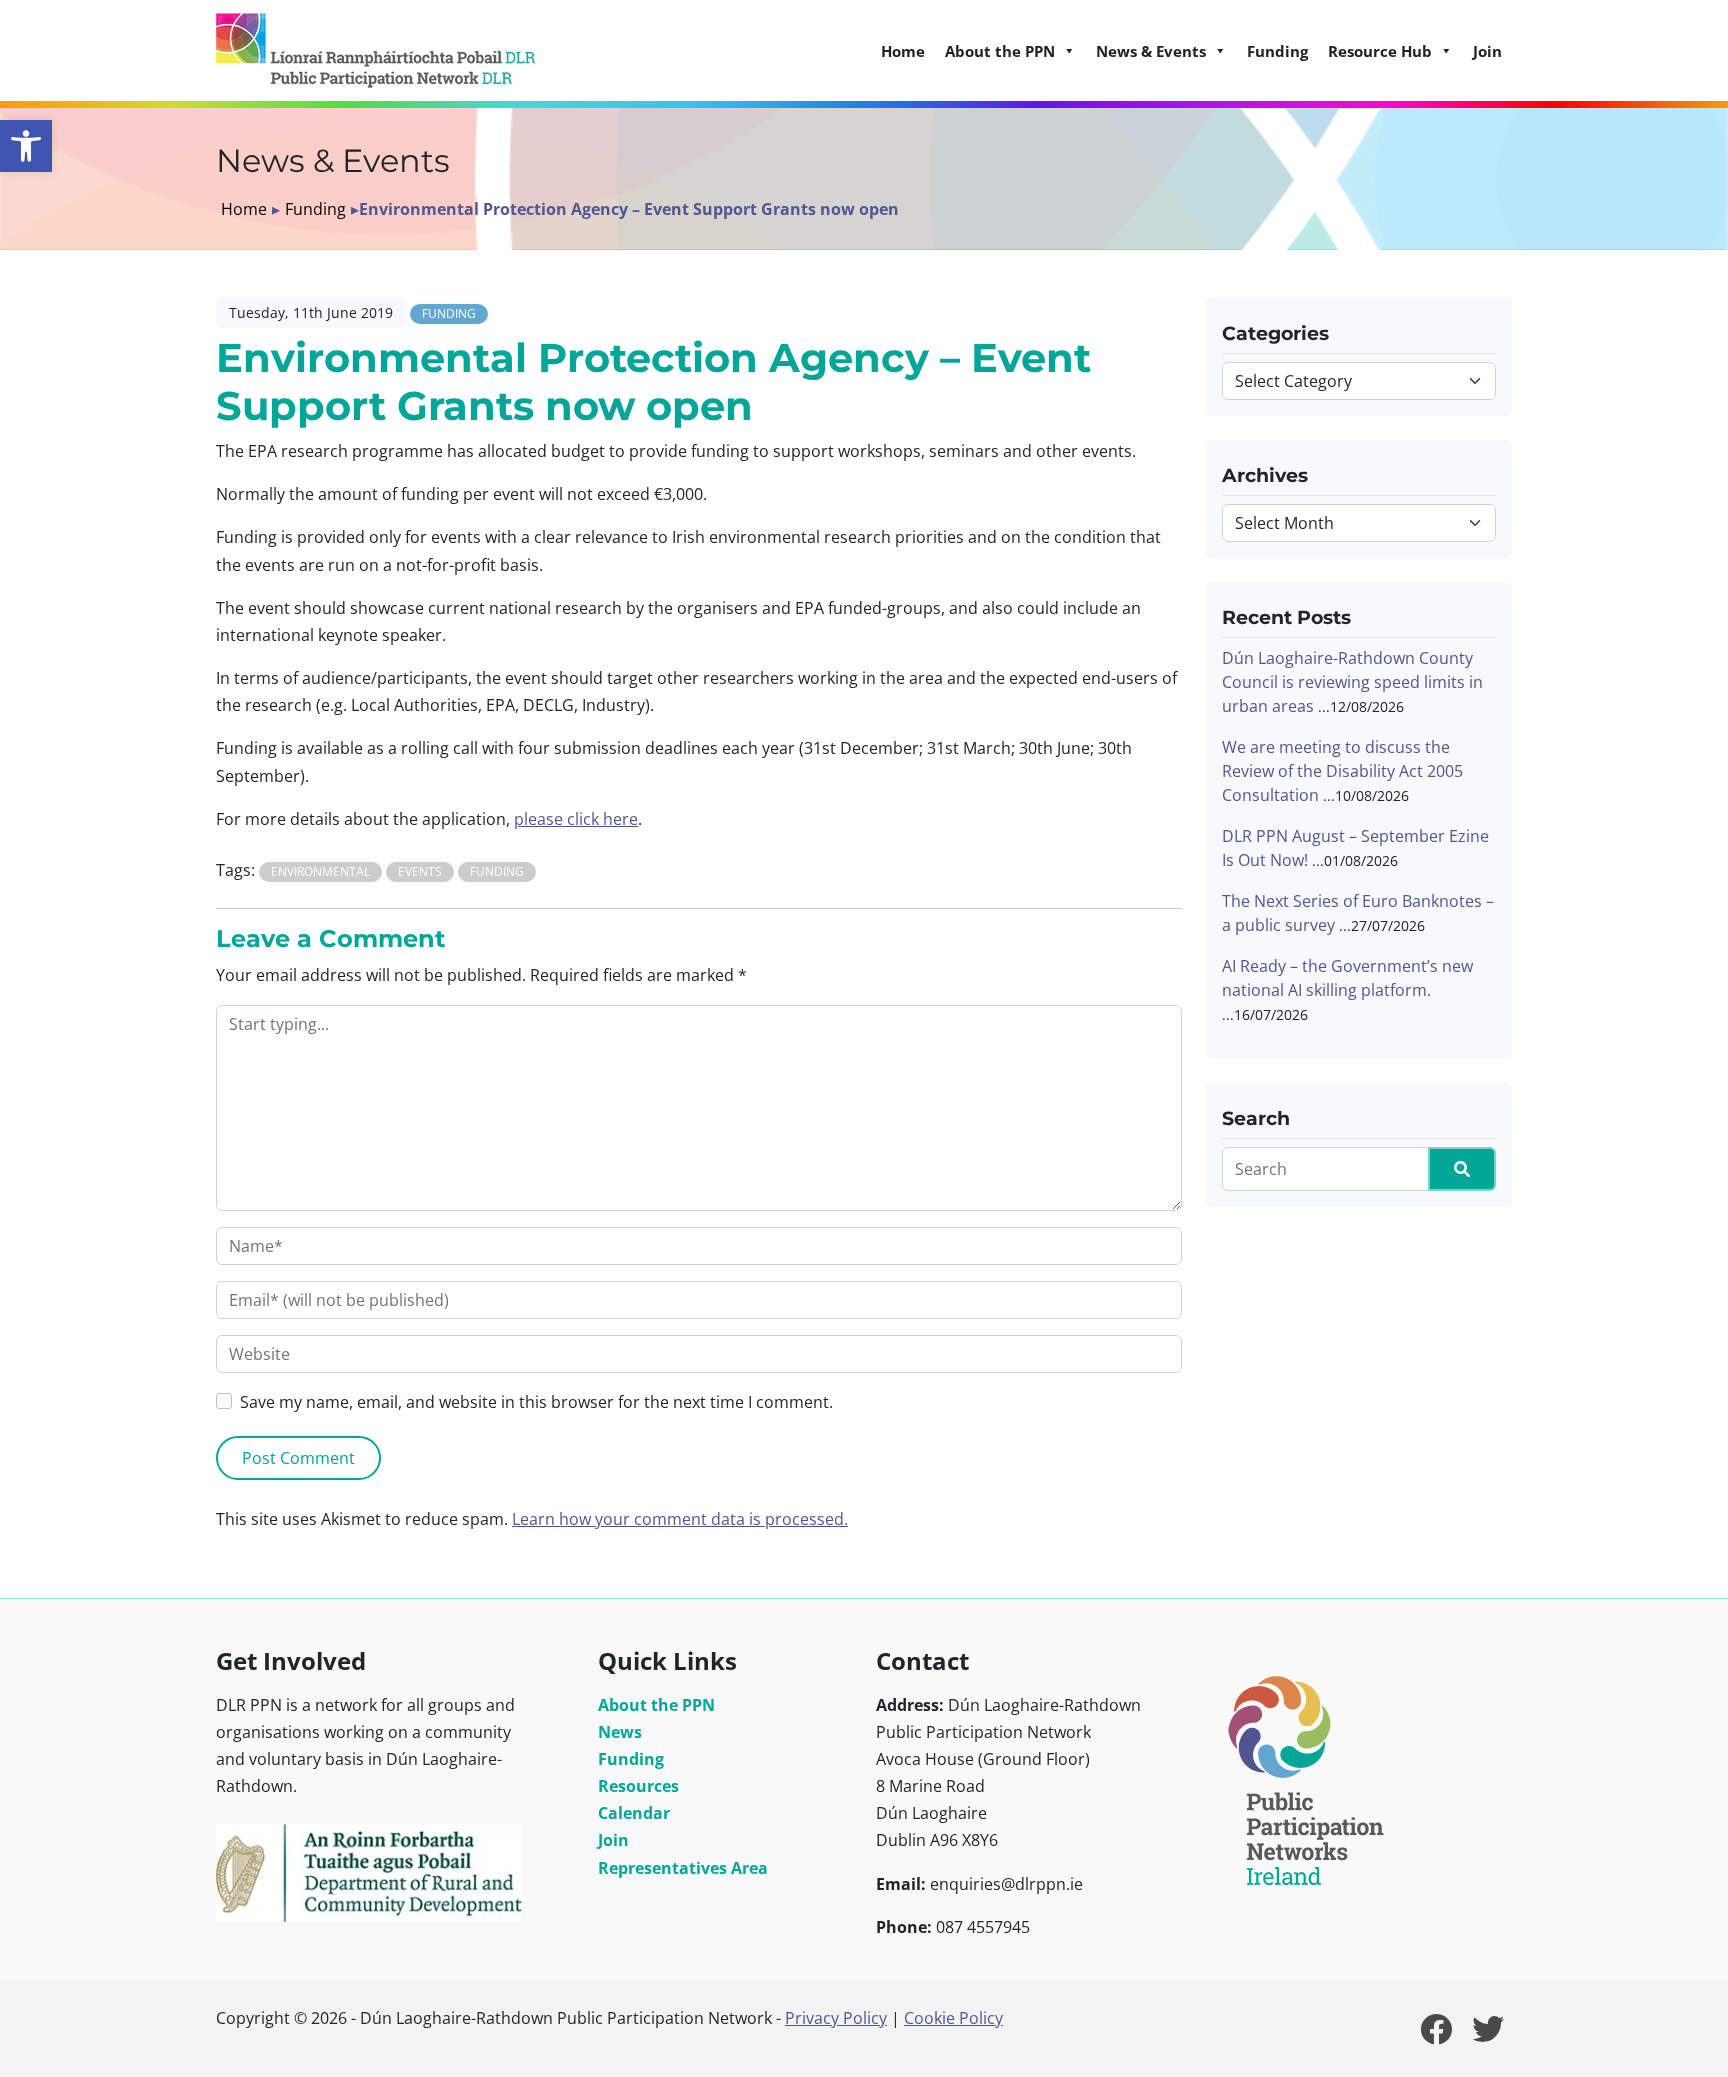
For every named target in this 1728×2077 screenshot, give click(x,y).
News (620, 1732)
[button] (26, 146)
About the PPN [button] (1000, 51)
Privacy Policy (836, 2018)
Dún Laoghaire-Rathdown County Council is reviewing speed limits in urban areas (1352, 682)
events (420, 871)
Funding (1277, 51)
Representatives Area (683, 1868)
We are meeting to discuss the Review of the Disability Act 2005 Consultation (1342, 771)
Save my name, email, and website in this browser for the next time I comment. (536, 1402)
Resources (638, 1786)
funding (497, 871)
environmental (320, 871)
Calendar (634, 1813)
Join (1487, 51)
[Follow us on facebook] (1436, 2035)
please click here (576, 819)
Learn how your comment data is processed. (680, 1519)
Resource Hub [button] (1380, 51)
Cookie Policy (953, 2018)
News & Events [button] (1151, 51)
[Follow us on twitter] (1488, 2035)
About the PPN (656, 1705)
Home (903, 51)
